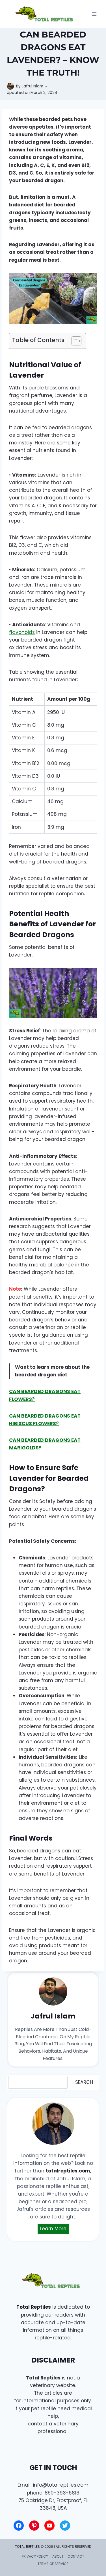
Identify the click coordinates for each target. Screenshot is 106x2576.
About (58, 2556)
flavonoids (22, 632)
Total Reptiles (34, 2307)
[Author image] (10, 86)
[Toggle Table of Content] (74, 341)
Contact (76, 2556)
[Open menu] (94, 14)
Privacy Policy (35, 2556)
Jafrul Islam (32, 86)
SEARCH (84, 2082)
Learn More (53, 2229)
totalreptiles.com (68, 2171)
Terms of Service (53, 2564)
